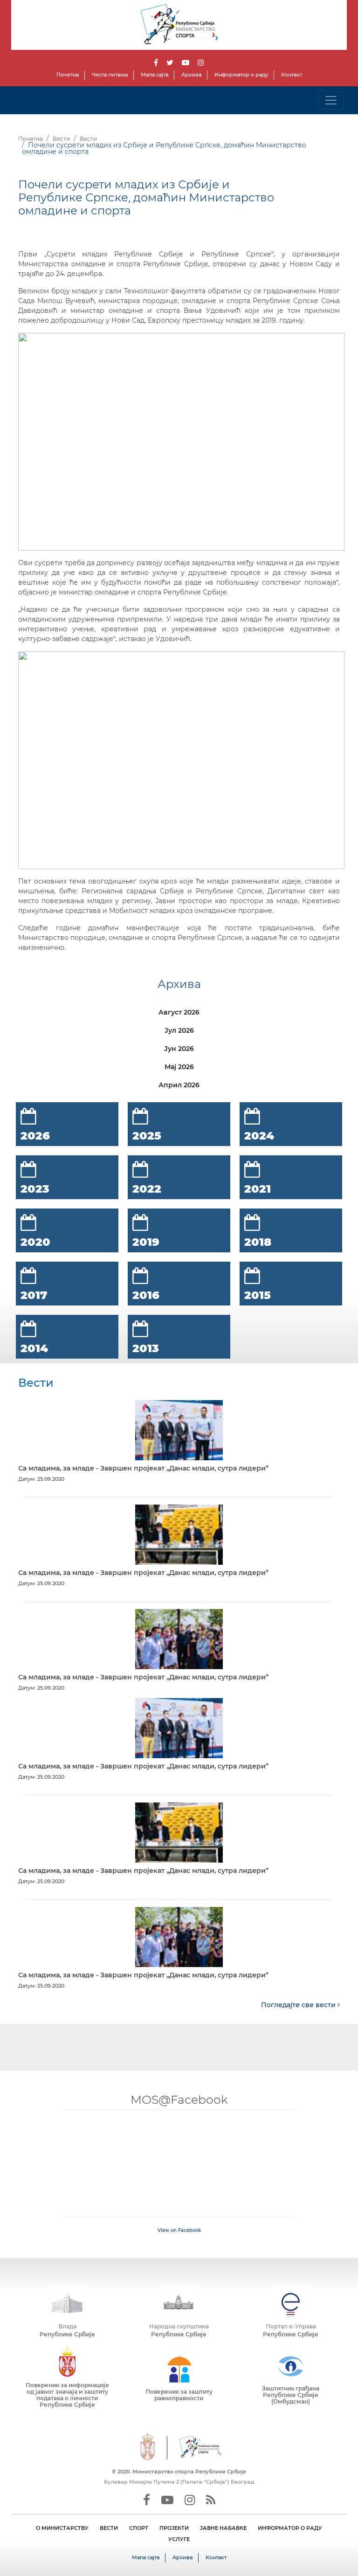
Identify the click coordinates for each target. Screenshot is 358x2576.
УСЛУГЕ (179, 2539)
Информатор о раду (241, 75)
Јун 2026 (179, 1049)
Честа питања (110, 75)
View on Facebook (179, 2230)
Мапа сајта (155, 75)
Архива (191, 75)
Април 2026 (179, 1085)
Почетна (68, 75)
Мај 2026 (179, 1067)
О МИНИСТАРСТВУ (62, 2528)
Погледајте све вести (299, 2005)
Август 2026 (179, 1012)
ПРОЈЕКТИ (174, 2528)
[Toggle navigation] (331, 100)
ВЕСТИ (109, 2528)
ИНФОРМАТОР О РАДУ (290, 2528)
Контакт (292, 75)
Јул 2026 (179, 1030)
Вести (61, 139)
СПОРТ (139, 2528)
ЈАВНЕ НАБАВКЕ (223, 2528)
